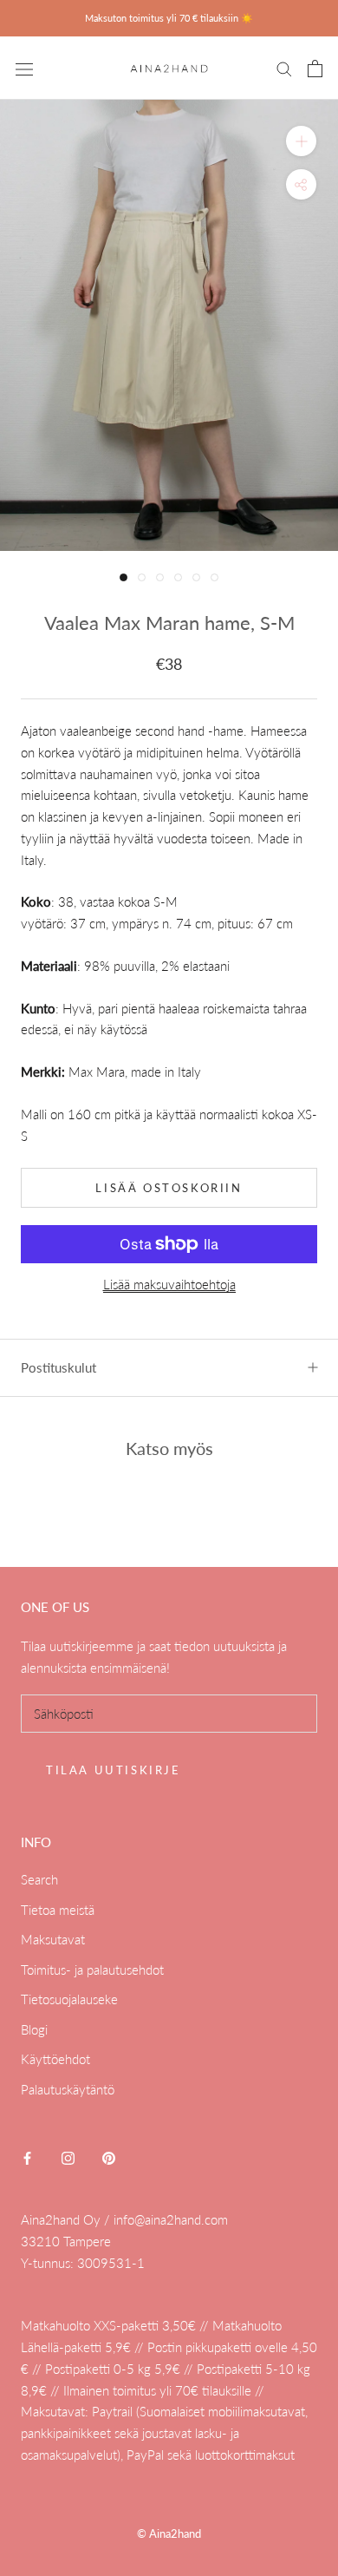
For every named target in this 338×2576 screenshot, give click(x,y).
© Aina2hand (169, 2533)
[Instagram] (68, 2156)
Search (39, 1879)
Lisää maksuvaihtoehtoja (169, 1284)
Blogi (34, 2029)
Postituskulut (58, 1367)
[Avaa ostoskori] (315, 69)
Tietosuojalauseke (69, 1999)
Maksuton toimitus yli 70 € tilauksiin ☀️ (169, 18)
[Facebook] (27, 2156)
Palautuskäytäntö (68, 2089)
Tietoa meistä (58, 1910)
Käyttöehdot (55, 2059)
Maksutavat (53, 1939)
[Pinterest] (109, 2156)
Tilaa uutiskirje (114, 1770)
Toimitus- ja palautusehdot (92, 1970)
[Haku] (284, 69)
